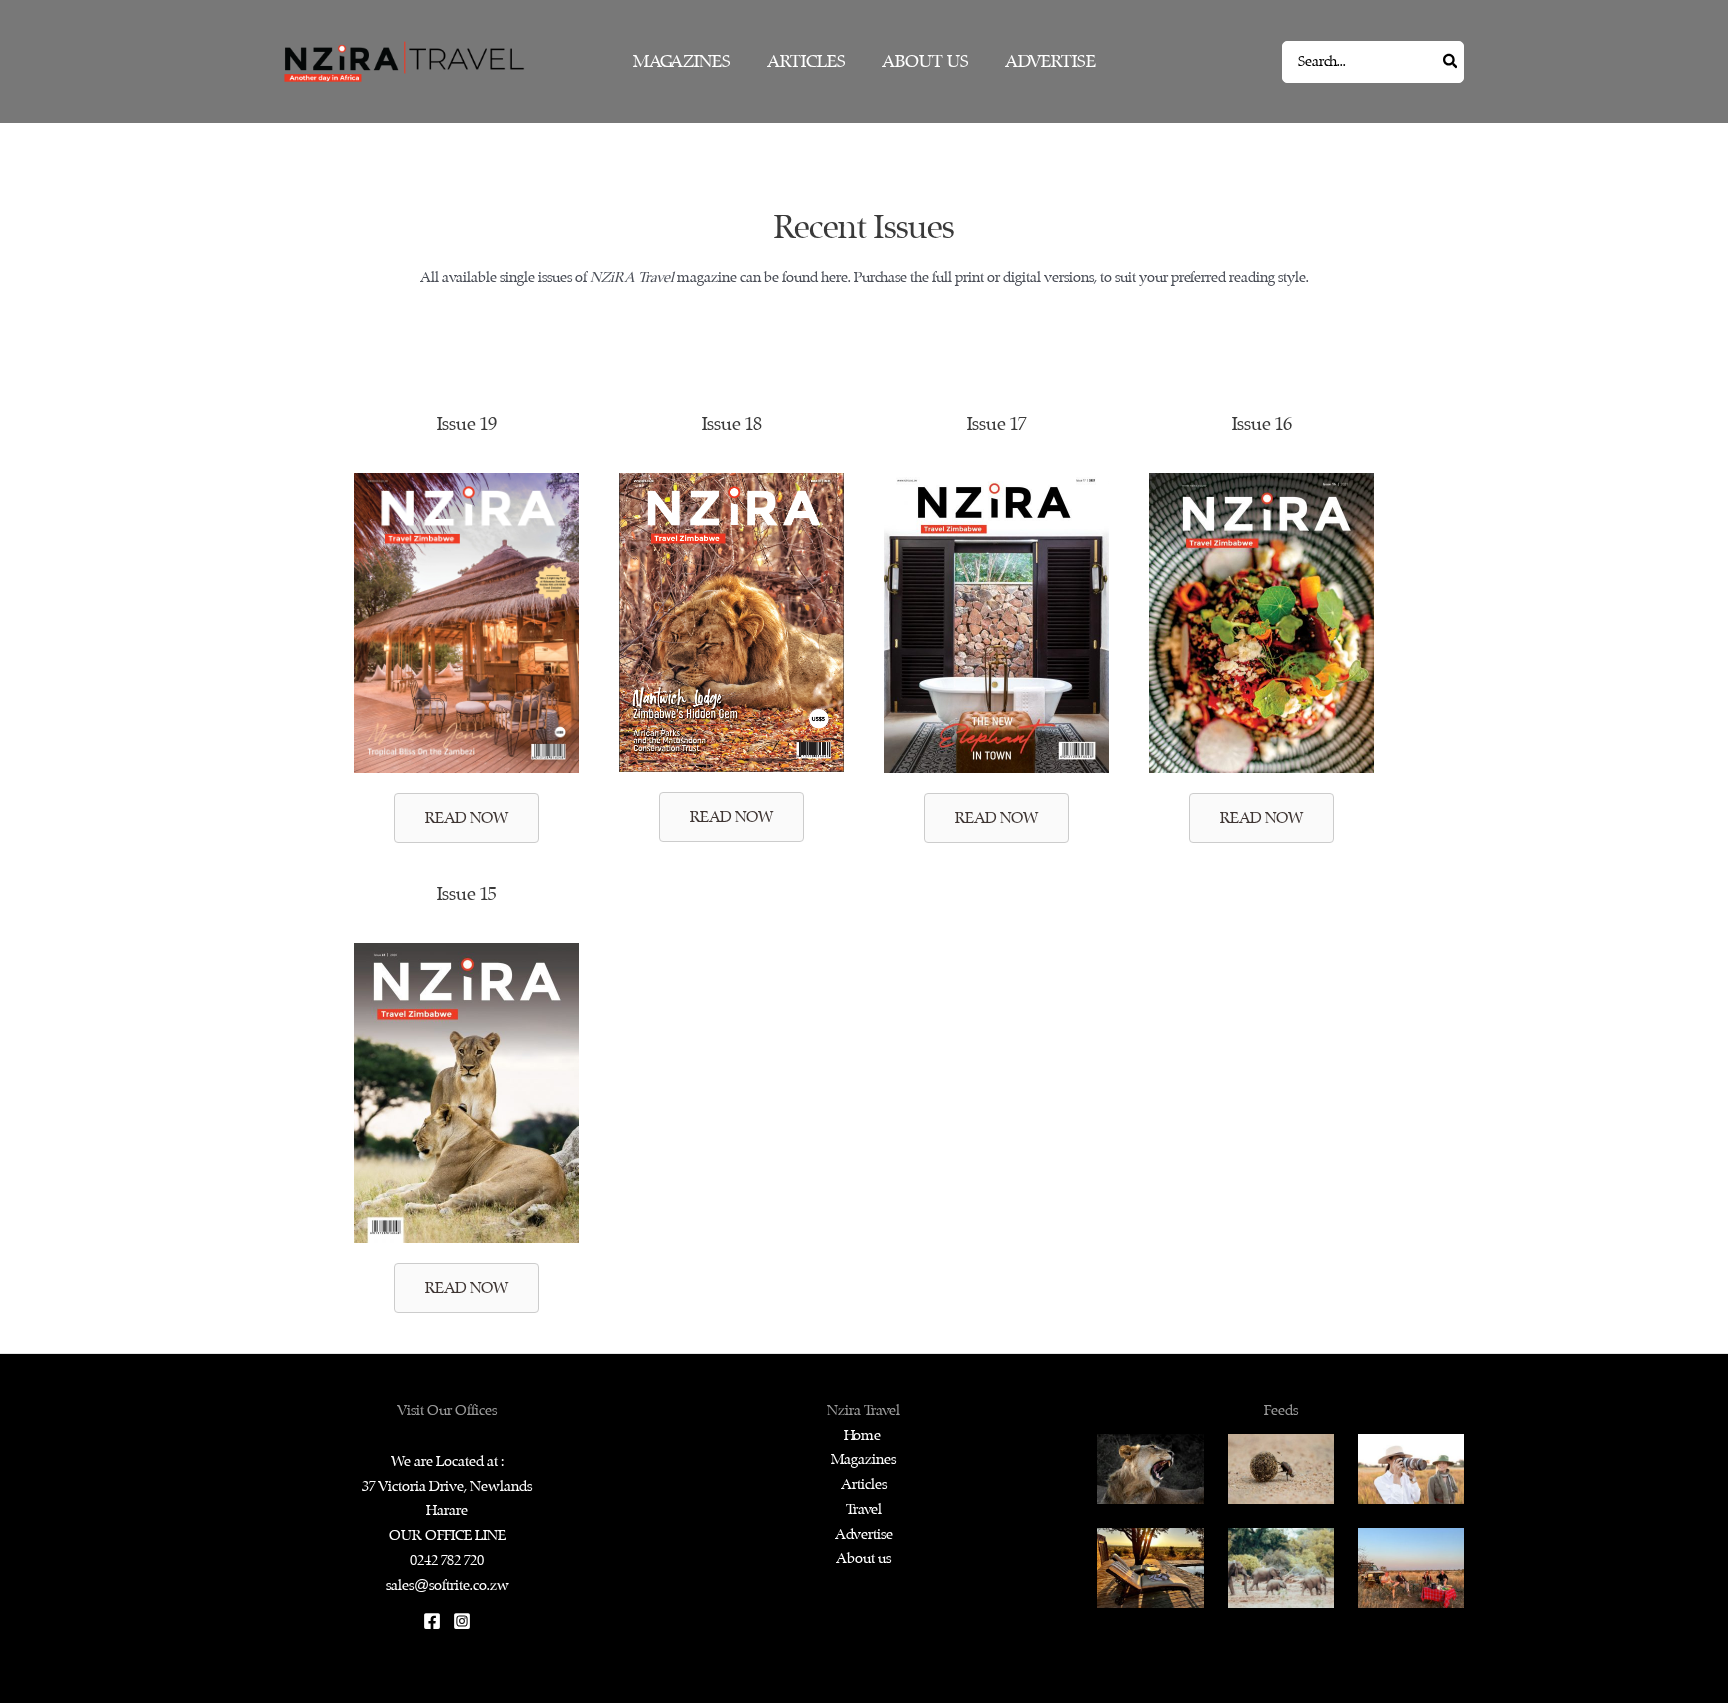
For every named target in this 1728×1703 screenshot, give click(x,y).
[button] (466, 818)
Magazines (863, 1459)
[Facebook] (432, 1621)
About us (863, 1558)
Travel (864, 1509)
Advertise (864, 1534)
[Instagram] (462, 1621)
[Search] (1451, 62)
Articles (864, 1484)
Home (864, 1435)
